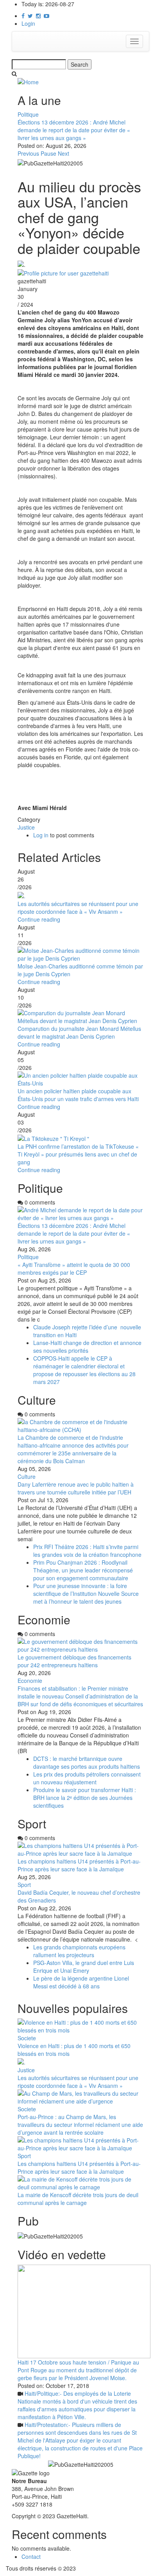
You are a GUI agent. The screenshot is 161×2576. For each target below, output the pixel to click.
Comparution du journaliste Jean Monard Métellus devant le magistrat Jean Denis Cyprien (79, 1032)
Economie (30, 1681)
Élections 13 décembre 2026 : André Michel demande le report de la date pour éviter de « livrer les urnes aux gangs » (74, 130)
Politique (28, 114)
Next (64, 153)
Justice (26, 827)
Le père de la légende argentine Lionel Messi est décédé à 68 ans (81, 1982)
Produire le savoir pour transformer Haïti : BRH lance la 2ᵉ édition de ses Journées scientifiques (85, 1798)
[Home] (28, 81)
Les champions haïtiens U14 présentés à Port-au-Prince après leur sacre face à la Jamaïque (79, 1865)
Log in (41, 835)
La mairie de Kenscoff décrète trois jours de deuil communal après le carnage (78, 2199)
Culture (27, 1476)
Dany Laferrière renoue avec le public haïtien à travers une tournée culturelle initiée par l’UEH (76, 1488)
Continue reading (39, 919)
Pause (48, 153)
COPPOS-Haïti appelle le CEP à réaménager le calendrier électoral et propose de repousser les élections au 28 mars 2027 (84, 1370)
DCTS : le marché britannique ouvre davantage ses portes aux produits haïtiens (87, 1762)
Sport (24, 1885)
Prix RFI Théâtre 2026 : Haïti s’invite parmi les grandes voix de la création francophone (87, 1551)
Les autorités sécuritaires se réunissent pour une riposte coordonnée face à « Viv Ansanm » (78, 908)
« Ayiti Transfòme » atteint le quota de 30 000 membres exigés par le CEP (74, 1268)
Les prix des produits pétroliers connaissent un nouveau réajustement (87, 1778)
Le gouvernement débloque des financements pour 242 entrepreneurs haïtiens (74, 1661)
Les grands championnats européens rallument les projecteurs (79, 1951)
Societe (27, 2038)
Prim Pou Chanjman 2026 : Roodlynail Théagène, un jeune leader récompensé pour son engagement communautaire (83, 1570)
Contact (31, 2556)
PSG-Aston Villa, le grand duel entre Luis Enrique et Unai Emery (84, 1967)
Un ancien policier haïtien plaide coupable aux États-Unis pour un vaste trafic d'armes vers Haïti (78, 1095)
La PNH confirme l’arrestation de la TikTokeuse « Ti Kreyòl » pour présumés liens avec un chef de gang (78, 1154)
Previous (28, 153)
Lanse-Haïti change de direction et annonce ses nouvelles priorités (87, 1347)
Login (28, 23)
